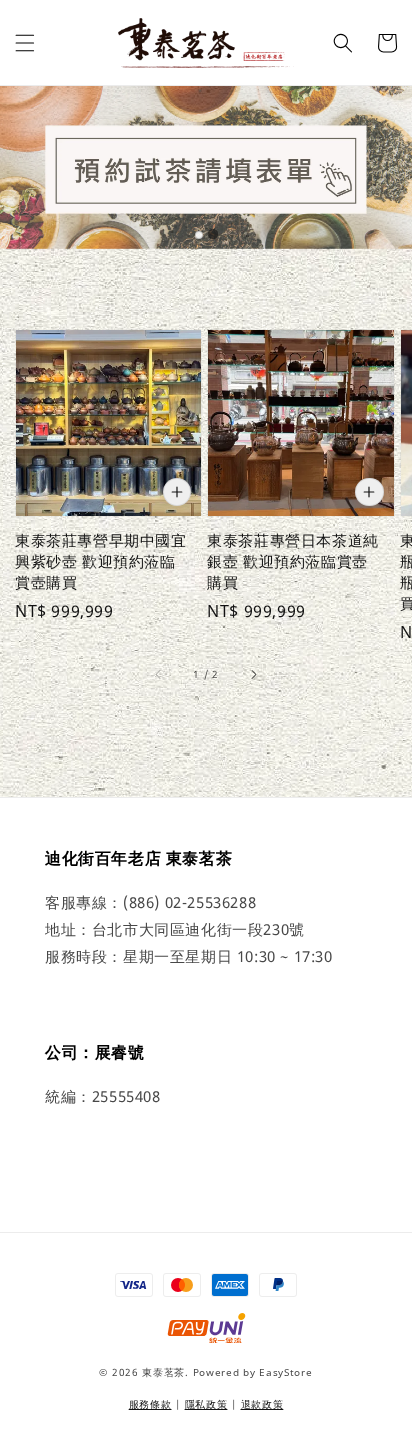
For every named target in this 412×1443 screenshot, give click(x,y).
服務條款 (150, 1404)
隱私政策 (206, 1404)
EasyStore (285, 1372)
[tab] (199, 235)
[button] (25, 43)
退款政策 (262, 1404)
